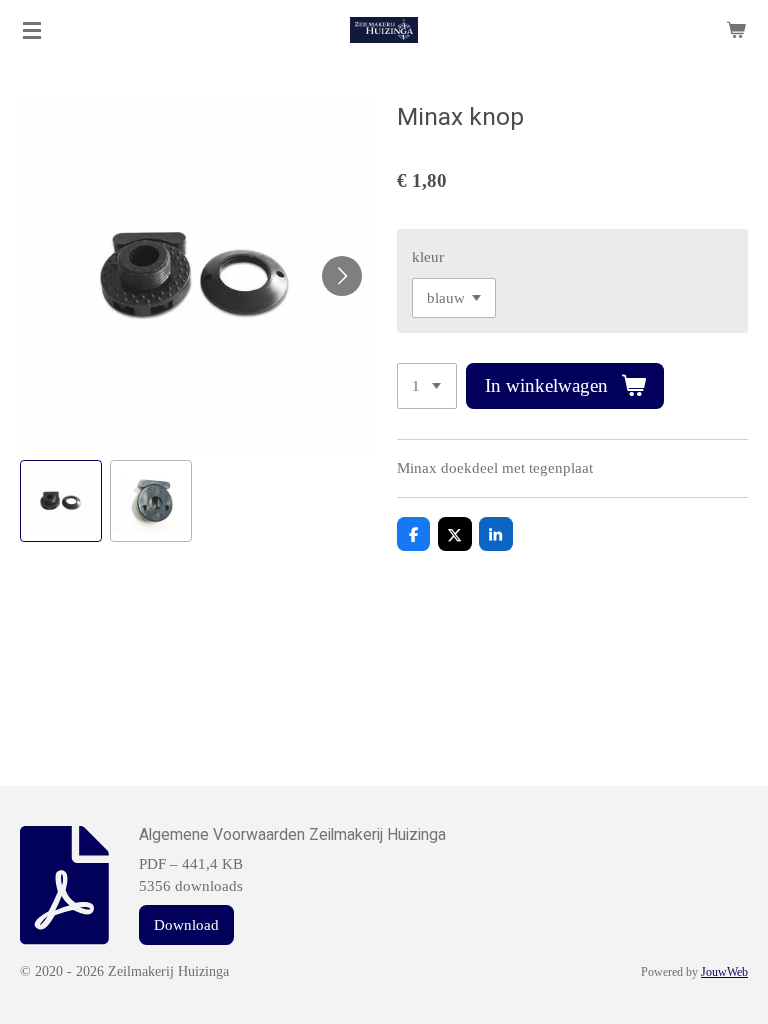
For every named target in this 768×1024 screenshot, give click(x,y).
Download (186, 925)
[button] (61, 501)
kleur (428, 257)
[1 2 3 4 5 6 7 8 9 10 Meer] (427, 386)
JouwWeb (724, 972)
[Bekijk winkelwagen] (736, 30)
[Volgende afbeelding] (342, 276)
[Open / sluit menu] (32, 30)
